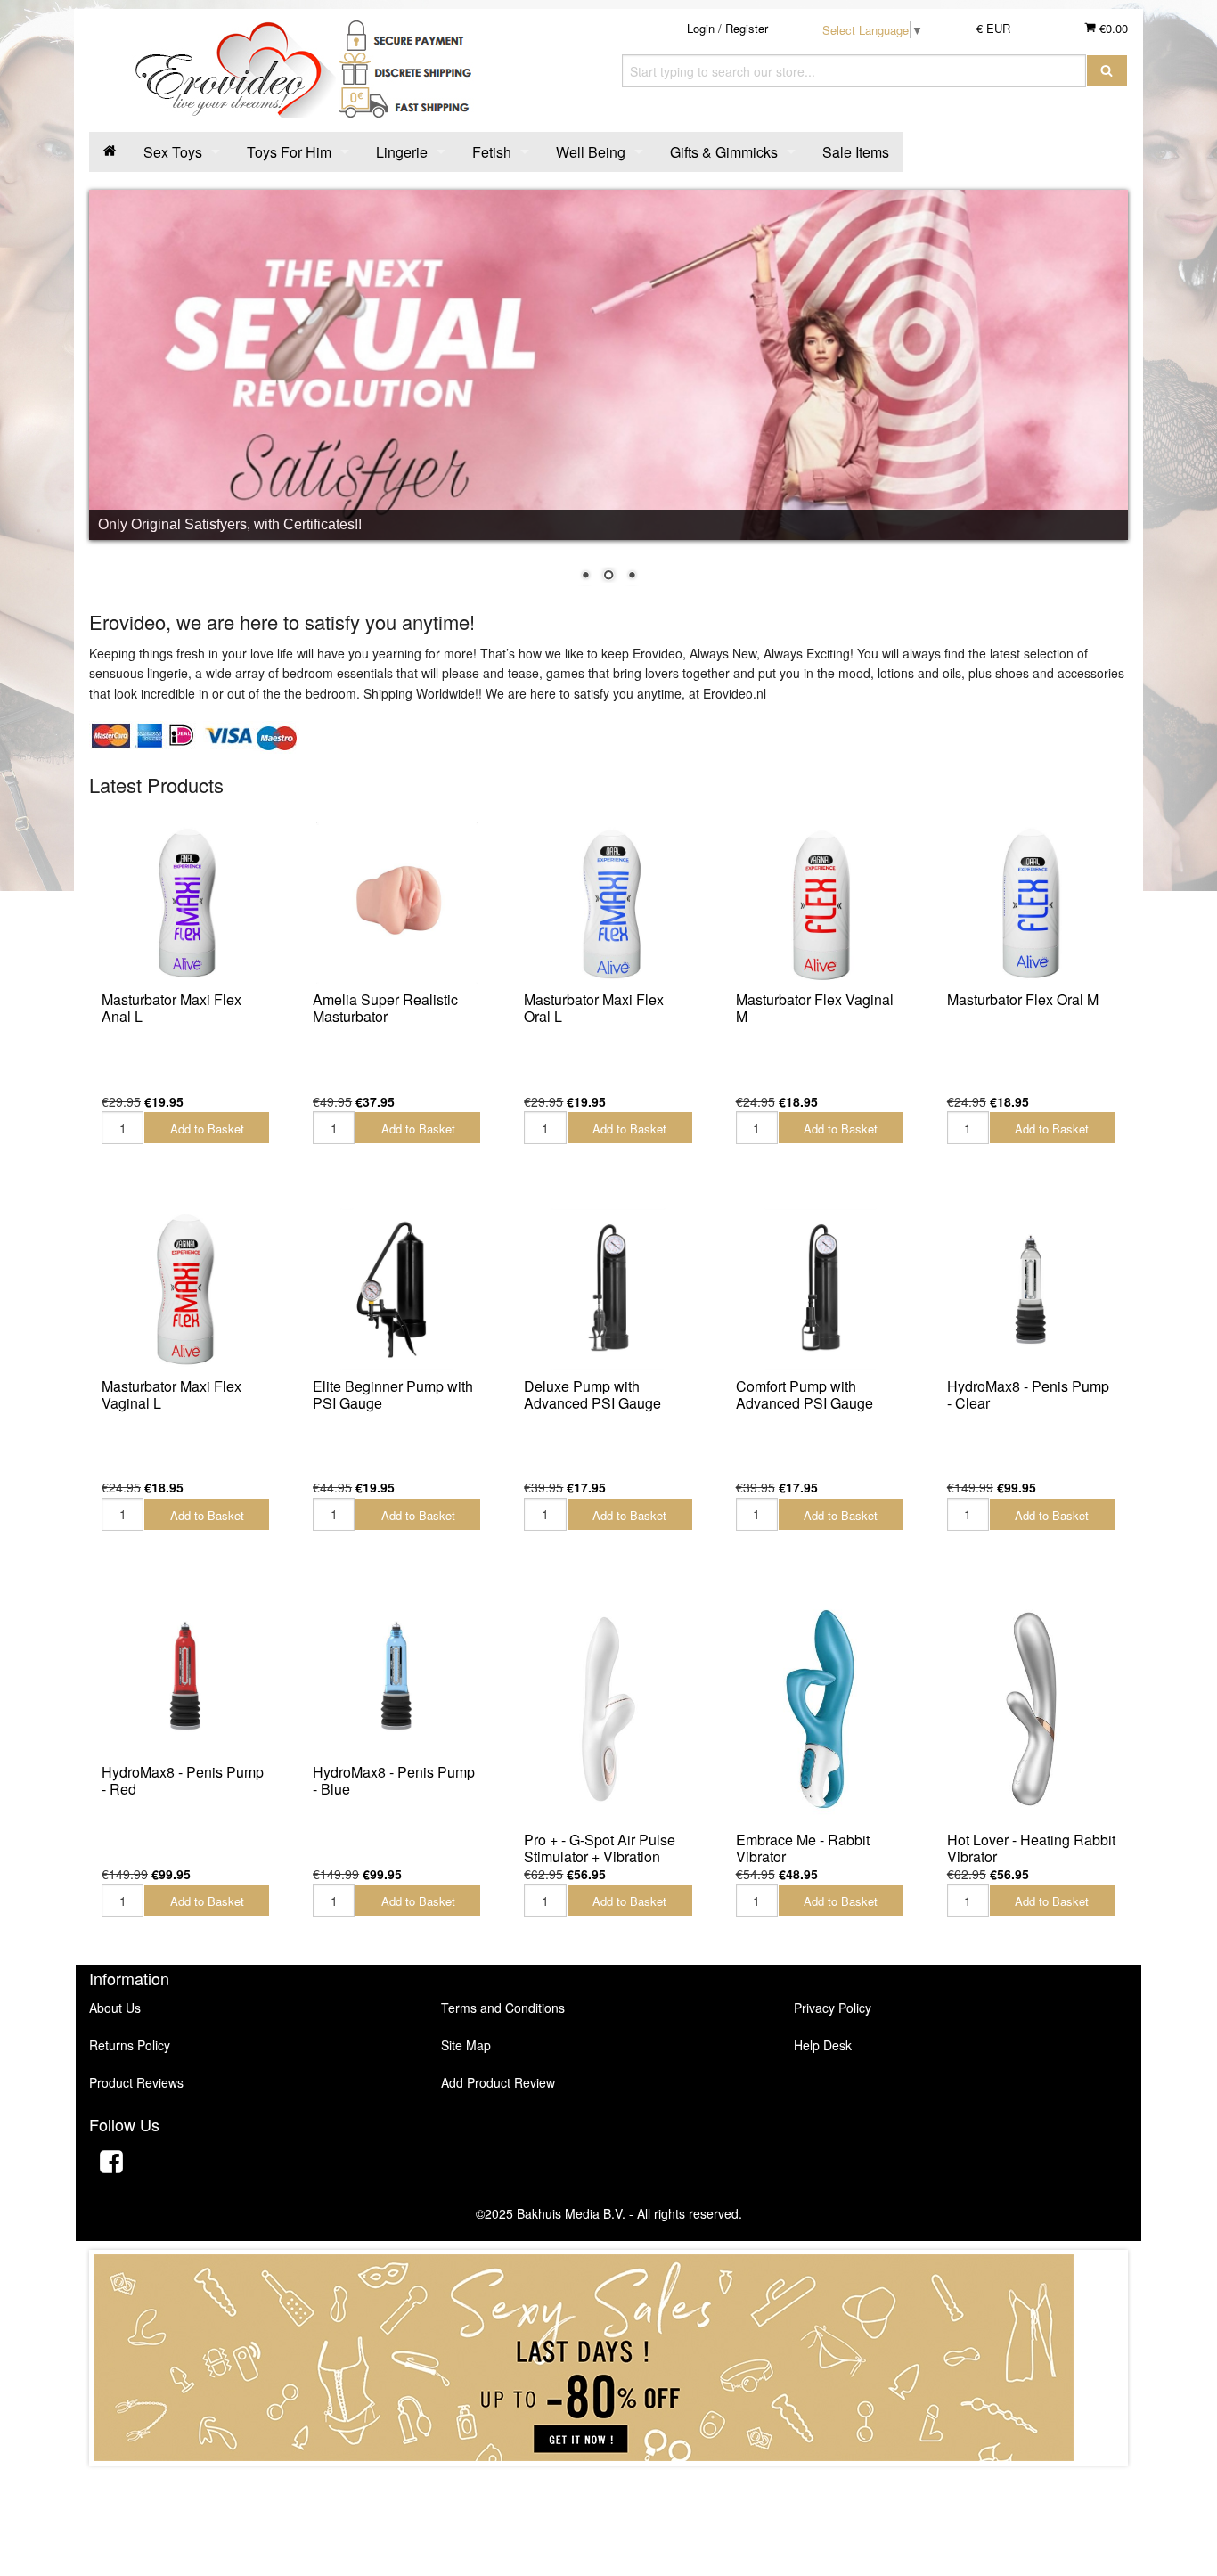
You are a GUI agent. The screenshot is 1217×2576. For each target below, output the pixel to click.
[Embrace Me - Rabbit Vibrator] (820, 1709)
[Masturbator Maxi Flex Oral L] (608, 903)
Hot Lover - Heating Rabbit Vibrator (1031, 1848)
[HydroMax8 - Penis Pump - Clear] (1031, 1289)
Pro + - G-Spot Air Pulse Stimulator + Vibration (600, 1848)
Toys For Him (289, 152)
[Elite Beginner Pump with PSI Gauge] (397, 1289)
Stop (609, 2483)
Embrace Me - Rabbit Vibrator (803, 1848)
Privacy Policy (833, 2008)
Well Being (591, 152)
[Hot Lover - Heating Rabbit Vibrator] (1031, 1709)
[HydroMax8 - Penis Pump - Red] (186, 1676)
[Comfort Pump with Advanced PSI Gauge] (820, 1289)
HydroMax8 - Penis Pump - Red (183, 1780)
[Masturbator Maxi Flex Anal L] (186, 903)
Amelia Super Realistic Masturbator (385, 1008)
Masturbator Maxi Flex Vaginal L (172, 1394)
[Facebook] (111, 2164)
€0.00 (1112, 28)
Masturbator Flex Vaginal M (815, 1008)
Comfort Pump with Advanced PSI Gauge (805, 1394)
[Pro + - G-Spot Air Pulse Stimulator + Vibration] (608, 1709)
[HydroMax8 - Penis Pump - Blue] (397, 1676)
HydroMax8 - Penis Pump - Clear (1028, 1394)
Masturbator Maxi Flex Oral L (594, 1008)
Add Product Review (498, 2082)
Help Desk (823, 2045)
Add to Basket (207, 1129)
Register (747, 28)
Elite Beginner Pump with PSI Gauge (393, 1394)
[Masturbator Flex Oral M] (1031, 903)
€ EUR (993, 28)
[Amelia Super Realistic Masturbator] (397, 903)
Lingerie (402, 152)
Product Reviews (136, 2082)
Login (701, 28)
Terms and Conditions (503, 2008)
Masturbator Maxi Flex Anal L (172, 1008)
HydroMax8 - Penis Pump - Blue (394, 1780)
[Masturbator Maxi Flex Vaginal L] (186, 1289)
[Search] (1107, 71)
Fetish (492, 152)
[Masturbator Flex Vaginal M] (820, 903)
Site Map (466, 2045)
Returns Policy (130, 2045)
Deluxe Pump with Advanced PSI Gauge (592, 1394)
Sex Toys (173, 152)
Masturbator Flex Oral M (1023, 999)
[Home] (110, 152)
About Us (115, 2008)
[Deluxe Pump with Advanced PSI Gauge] (608, 1289)
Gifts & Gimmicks (724, 152)
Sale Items (856, 152)
